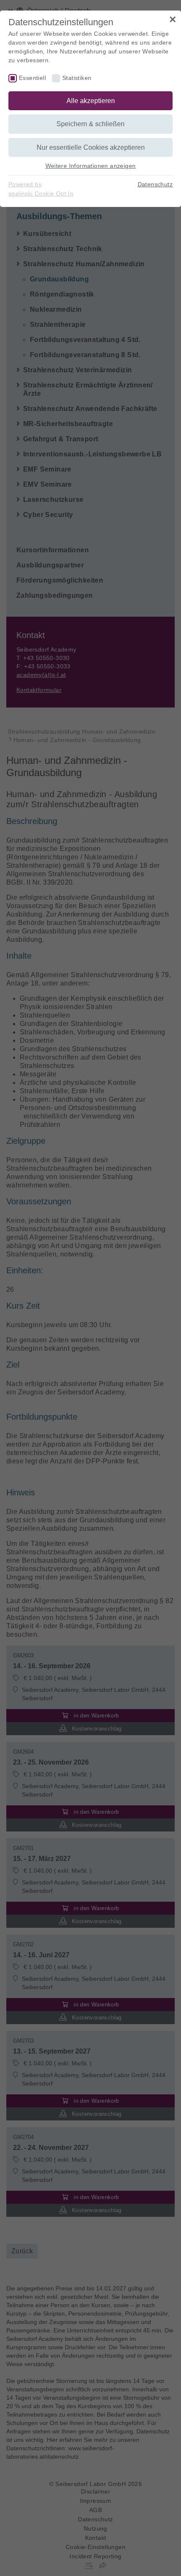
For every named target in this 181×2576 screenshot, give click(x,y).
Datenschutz (155, 184)
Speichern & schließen (90, 124)
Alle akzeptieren (91, 101)
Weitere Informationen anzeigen (91, 166)
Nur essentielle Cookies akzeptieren (91, 147)
